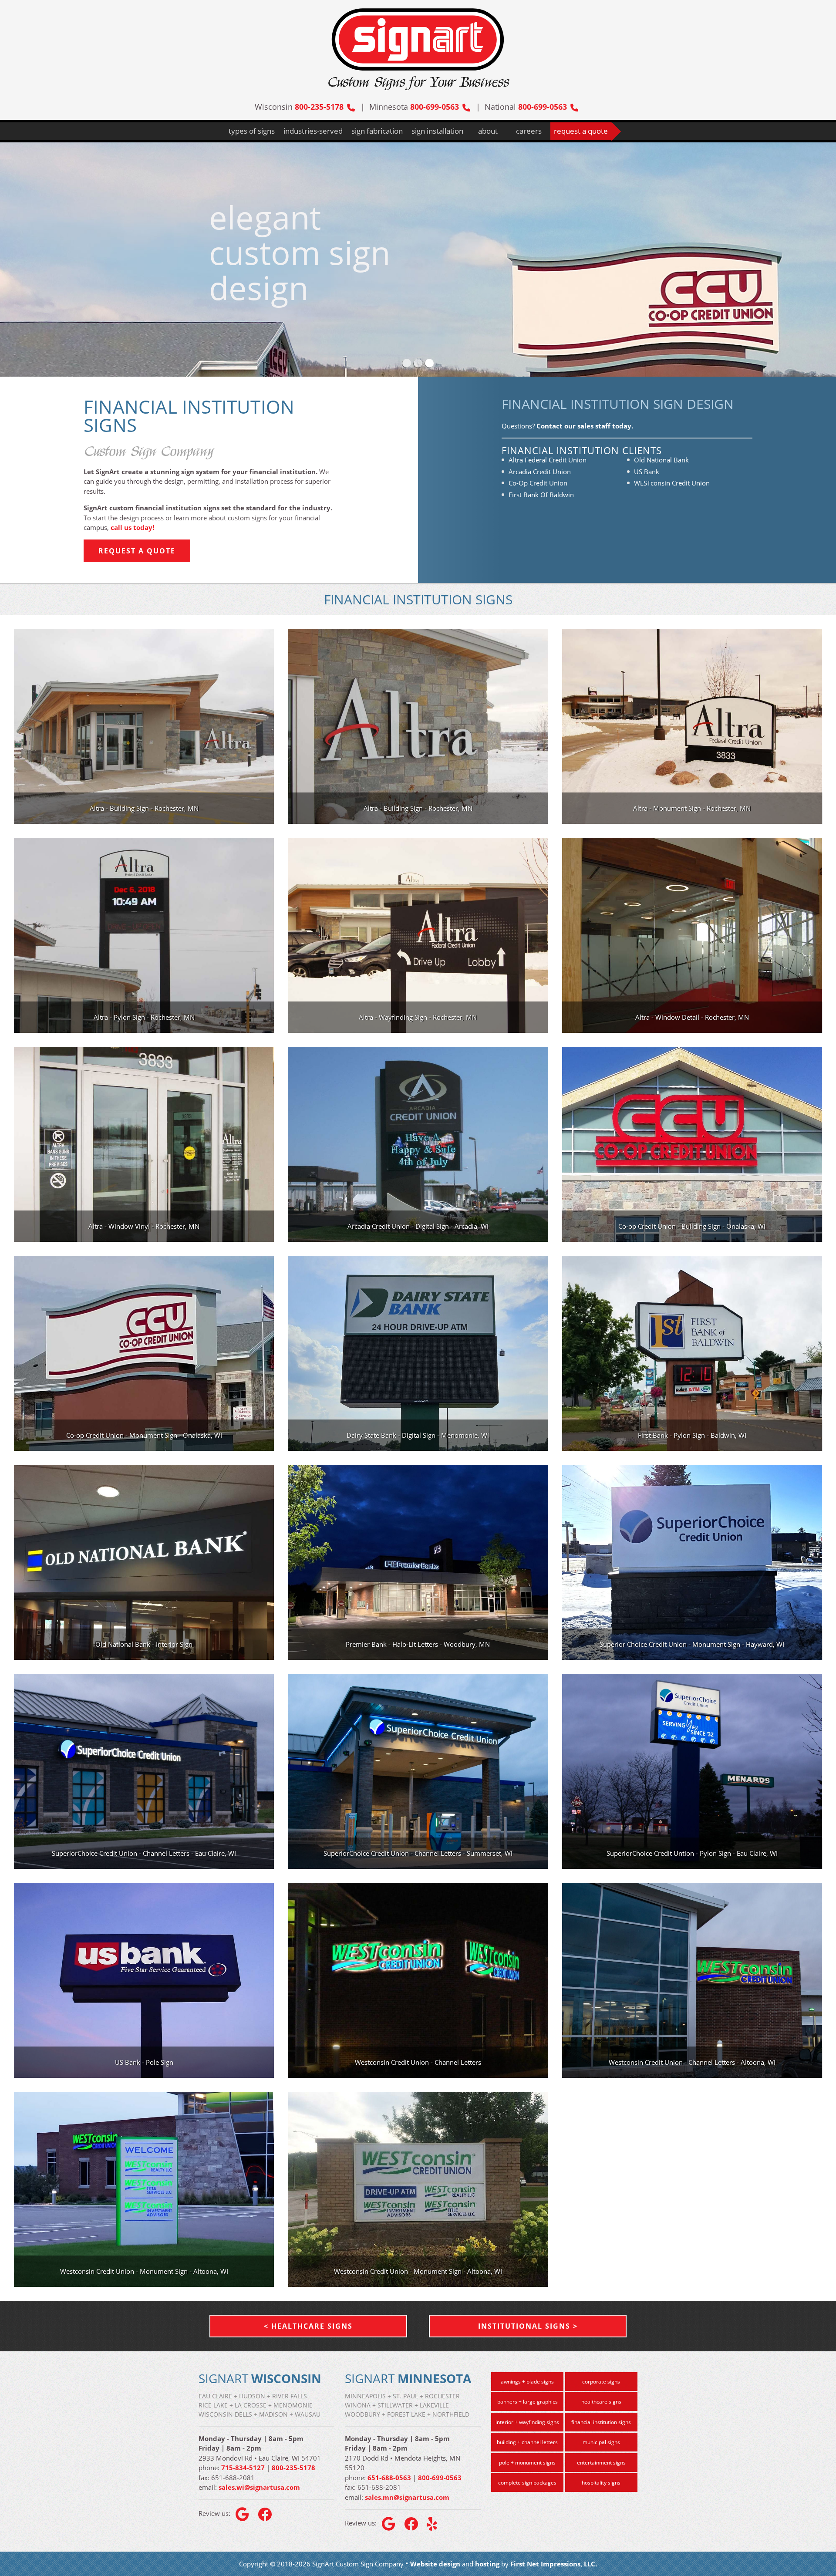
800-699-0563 (435, 107)
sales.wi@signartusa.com (259, 2487)
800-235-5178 (319, 107)
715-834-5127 (243, 2468)
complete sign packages (527, 2483)
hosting (487, 2564)
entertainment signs (601, 2463)
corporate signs (601, 2382)
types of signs (252, 131)
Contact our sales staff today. (585, 426)
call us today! (132, 527)
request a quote (581, 131)
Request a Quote (137, 551)
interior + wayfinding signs (527, 2422)
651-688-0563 (389, 2478)
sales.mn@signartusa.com (407, 2497)
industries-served (313, 131)
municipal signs (601, 2442)
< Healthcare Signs (308, 2326)
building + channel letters (527, 2442)
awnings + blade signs (527, 2382)
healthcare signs (601, 2402)
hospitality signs (601, 2483)
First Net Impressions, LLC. (554, 2564)
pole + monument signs (527, 2463)
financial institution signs (601, 2422)
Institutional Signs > (528, 2326)
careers (529, 131)
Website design (435, 2564)
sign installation (437, 131)
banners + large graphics (528, 2402)
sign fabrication (377, 131)
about (488, 131)
